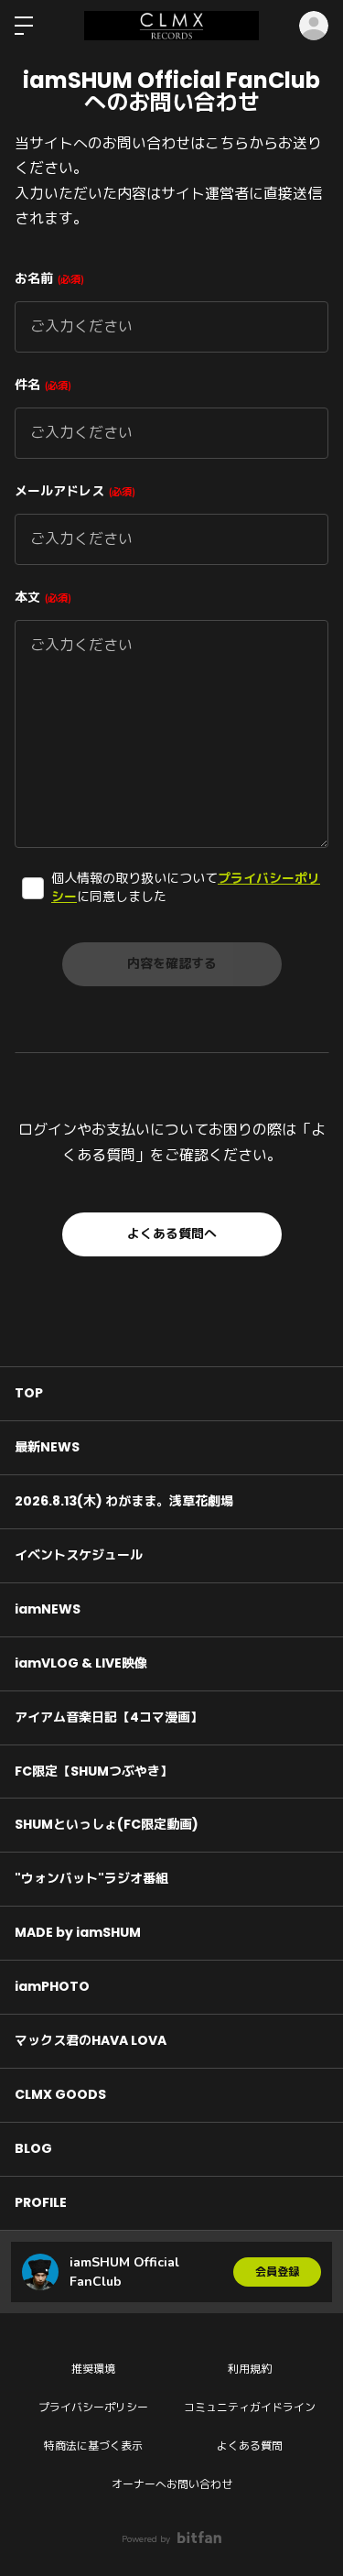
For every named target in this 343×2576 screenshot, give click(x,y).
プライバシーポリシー (93, 2408)
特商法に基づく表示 (93, 2446)
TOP (29, 1393)
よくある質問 (250, 2446)
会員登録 (277, 2272)
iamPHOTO (52, 1986)
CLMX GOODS (60, 2094)
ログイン (314, 26)
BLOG (33, 2148)
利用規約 (250, 2369)
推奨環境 (93, 2369)
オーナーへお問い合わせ (172, 2484)
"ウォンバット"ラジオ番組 (91, 1878)
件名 (41, 385)
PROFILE (41, 2202)
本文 (41, 598)
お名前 (48, 279)
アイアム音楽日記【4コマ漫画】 (109, 1717)
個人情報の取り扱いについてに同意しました (186, 888)
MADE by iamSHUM (78, 1932)
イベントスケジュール (79, 1555)
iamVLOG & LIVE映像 (81, 1663)
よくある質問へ (172, 1234)
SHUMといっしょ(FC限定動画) (107, 1824)
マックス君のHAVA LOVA (91, 2040)
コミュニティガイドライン (250, 2408)
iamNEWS (48, 1609)
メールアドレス (73, 491)
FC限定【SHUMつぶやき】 (94, 1771)
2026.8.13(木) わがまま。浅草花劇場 (124, 1501)
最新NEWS (47, 1447)
